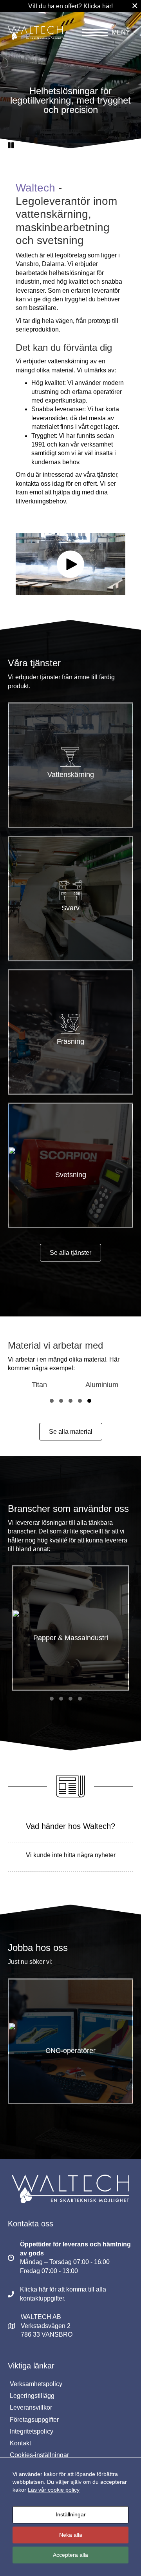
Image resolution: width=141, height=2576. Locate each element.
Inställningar (71, 2514)
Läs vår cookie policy (54, 2490)
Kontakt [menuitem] (20, 2443)
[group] (45, 1385)
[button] (11, 145)
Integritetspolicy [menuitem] (32, 2431)
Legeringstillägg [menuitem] (32, 2396)
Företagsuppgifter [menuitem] (34, 2420)
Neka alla (71, 2535)
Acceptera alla (70, 2555)
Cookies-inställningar (39, 2455)
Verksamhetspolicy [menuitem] (36, 2384)
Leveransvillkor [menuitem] (31, 2407)
